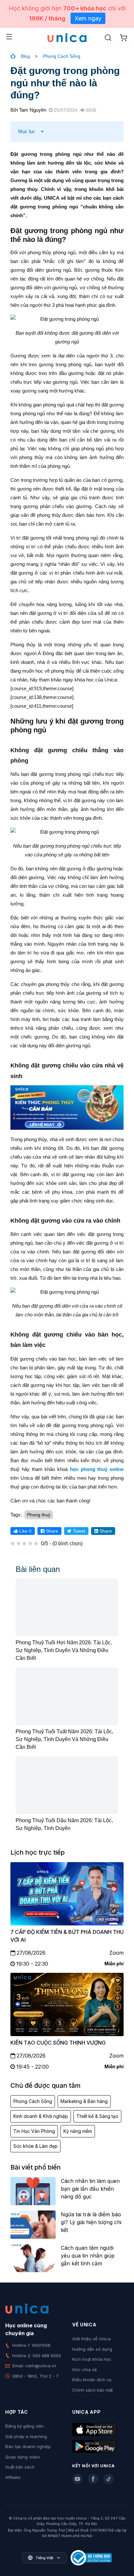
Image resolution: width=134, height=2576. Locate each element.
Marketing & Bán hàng (84, 2101)
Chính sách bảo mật (93, 2390)
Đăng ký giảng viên (25, 2426)
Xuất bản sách (20, 2467)
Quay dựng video (23, 2457)
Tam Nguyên (33, 110)
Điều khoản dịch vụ (92, 2380)
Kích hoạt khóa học (92, 2359)
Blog (25, 56)
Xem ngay (88, 18)
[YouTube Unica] (77, 2479)
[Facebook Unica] (93, 2479)
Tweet (78, 1531)
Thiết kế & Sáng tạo (97, 2116)
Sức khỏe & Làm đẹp (35, 2146)
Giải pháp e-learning (26, 2436)
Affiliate (13, 2477)
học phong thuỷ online (97, 1469)
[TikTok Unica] (109, 2479)
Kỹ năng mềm (78, 2131)
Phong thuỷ (39, 1515)
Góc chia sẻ (85, 2370)
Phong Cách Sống (62, 56)
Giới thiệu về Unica (91, 2339)
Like (25, 1531)
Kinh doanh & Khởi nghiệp (41, 2116)
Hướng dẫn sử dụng (92, 2349)
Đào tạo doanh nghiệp (28, 2446)
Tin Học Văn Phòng (34, 2131)
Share (51, 1531)
